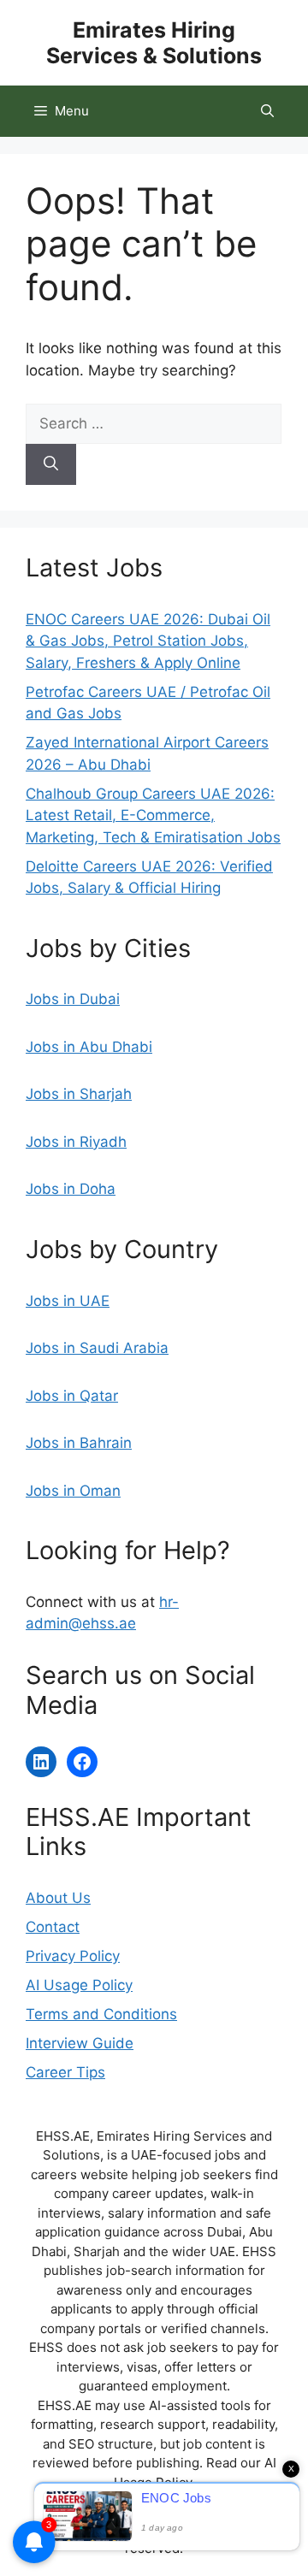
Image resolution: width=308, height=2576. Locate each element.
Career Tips (65, 2072)
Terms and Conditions (101, 2014)
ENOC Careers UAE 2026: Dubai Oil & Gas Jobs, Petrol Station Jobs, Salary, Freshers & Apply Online (148, 641)
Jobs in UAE (68, 1301)
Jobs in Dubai (73, 999)
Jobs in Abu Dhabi (89, 1047)
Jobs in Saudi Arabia (97, 1348)
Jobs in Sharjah (79, 1094)
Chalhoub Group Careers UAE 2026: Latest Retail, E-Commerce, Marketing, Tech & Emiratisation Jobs (153, 815)
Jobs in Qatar (72, 1396)
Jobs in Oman (73, 1491)
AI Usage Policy (79, 1985)
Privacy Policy (73, 1956)
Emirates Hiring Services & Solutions (154, 43)
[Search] (51, 464)
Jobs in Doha (71, 1189)
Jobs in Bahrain (79, 1443)
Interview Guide (80, 2043)
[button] (267, 111)
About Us (58, 1898)
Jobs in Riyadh (76, 1142)
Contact (53, 1927)
